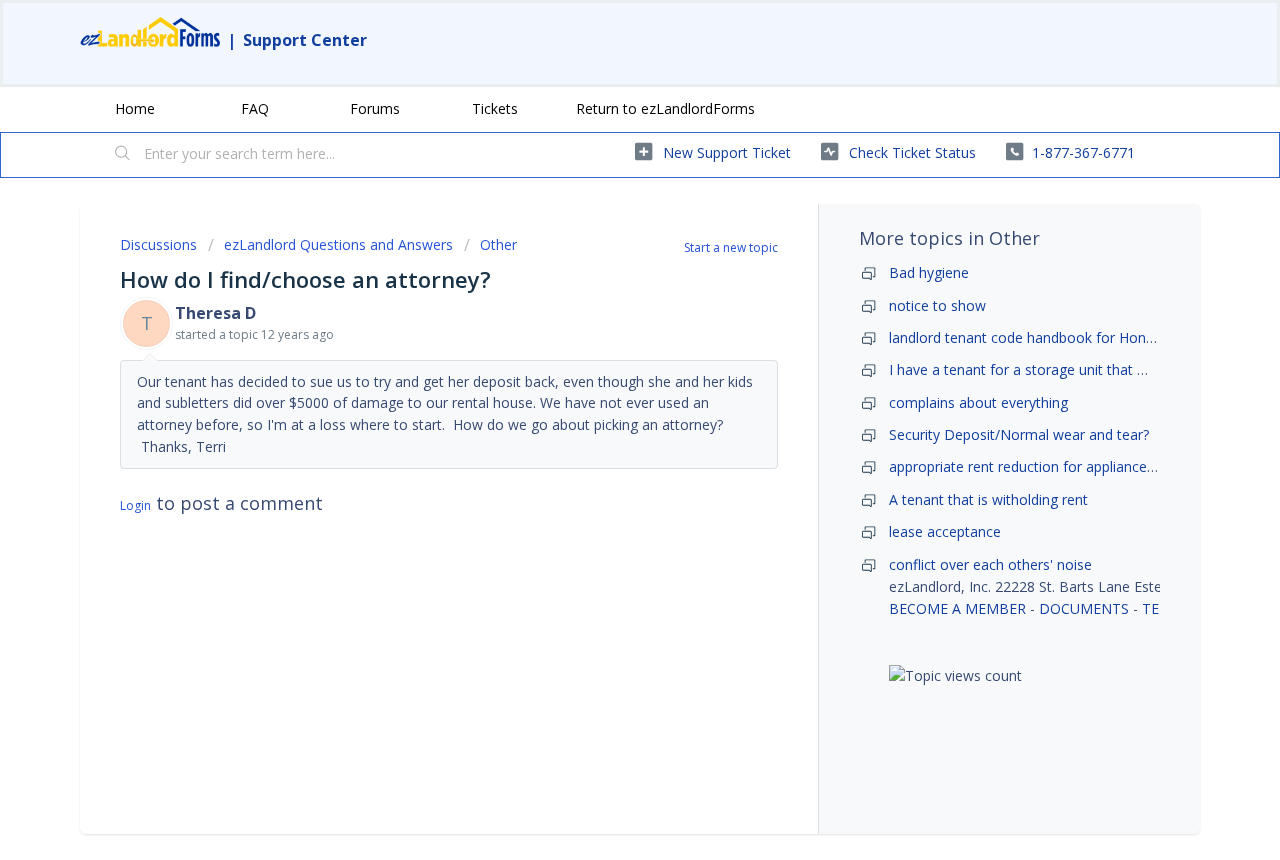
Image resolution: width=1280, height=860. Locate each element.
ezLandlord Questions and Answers (338, 244)
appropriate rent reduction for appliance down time (1054, 466)
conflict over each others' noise (990, 564)
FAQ (255, 108)
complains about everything (978, 402)
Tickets (495, 108)
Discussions (158, 244)
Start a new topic (731, 247)
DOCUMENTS (1084, 608)
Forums (375, 108)
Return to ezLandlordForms (665, 108)
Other (498, 244)
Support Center (305, 40)
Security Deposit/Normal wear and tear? (1019, 434)
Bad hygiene (929, 272)
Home (135, 108)
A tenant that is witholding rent (988, 499)
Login (135, 505)
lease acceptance (945, 531)
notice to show (937, 305)
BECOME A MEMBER (957, 608)
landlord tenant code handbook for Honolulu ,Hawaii (1058, 337)
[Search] (123, 155)
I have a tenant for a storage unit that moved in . (1046, 369)
